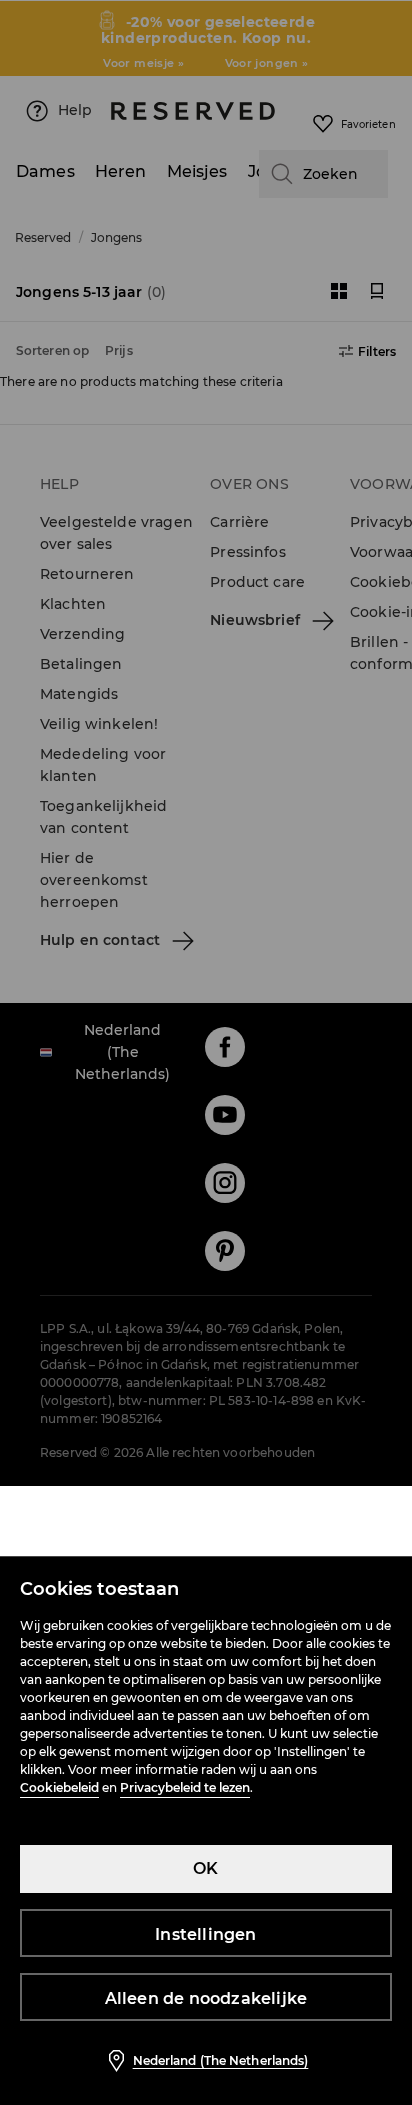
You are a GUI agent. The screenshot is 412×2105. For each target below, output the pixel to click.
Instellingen (205, 1934)
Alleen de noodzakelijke (206, 1998)
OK (205, 1868)
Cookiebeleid (59, 1787)
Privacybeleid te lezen (185, 1787)
